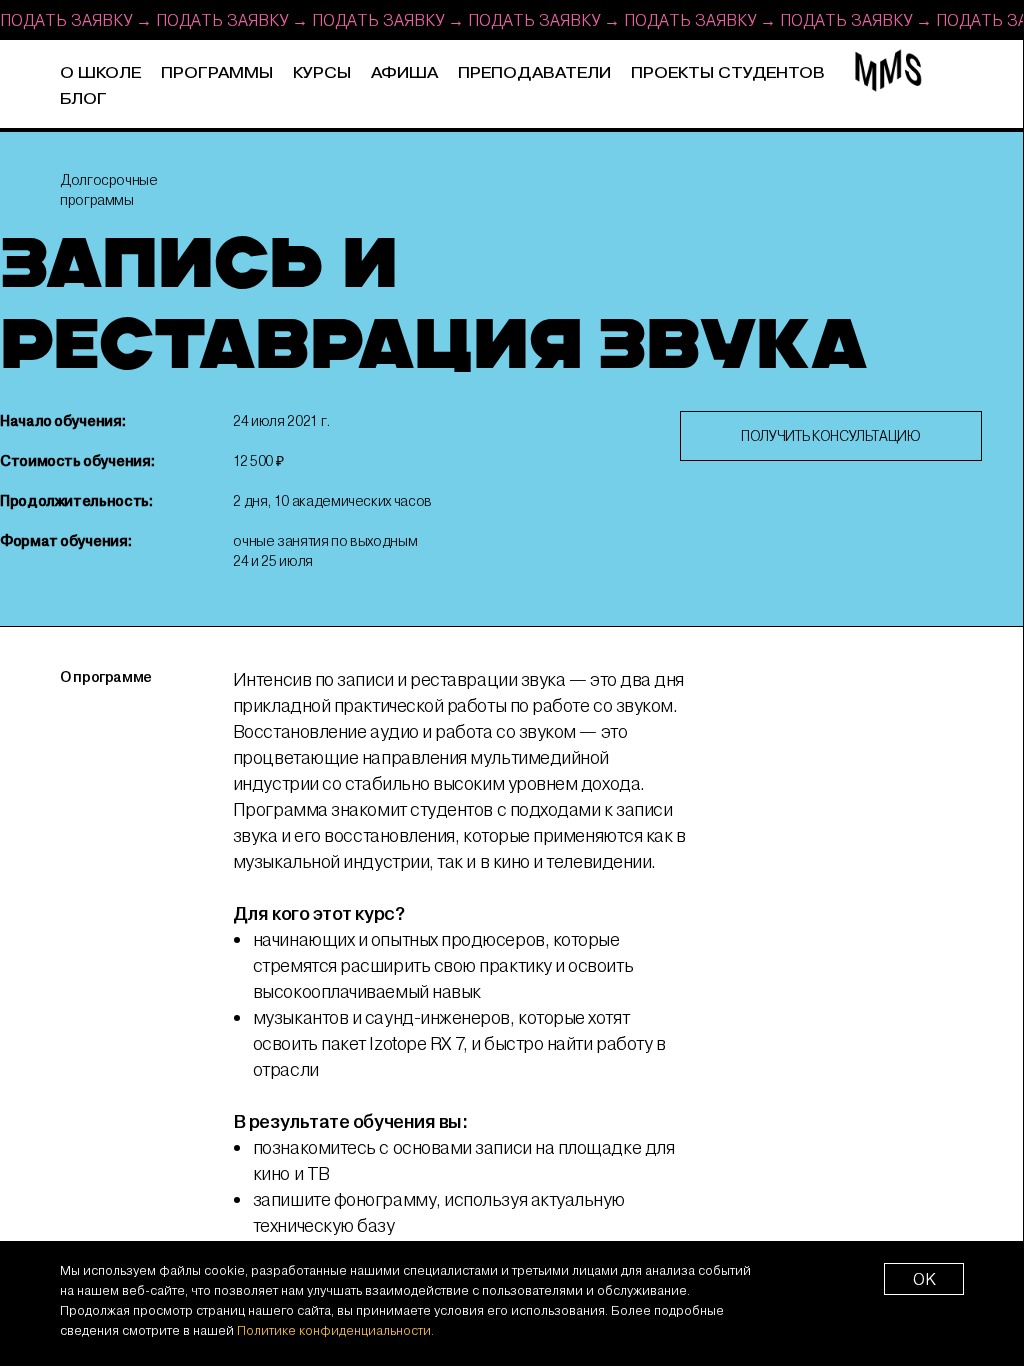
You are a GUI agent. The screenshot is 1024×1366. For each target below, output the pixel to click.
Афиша (404, 73)
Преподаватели (534, 73)
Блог (83, 99)
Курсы (322, 73)
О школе (100, 73)
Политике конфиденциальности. (335, 1330)
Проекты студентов (728, 73)
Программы (217, 73)
